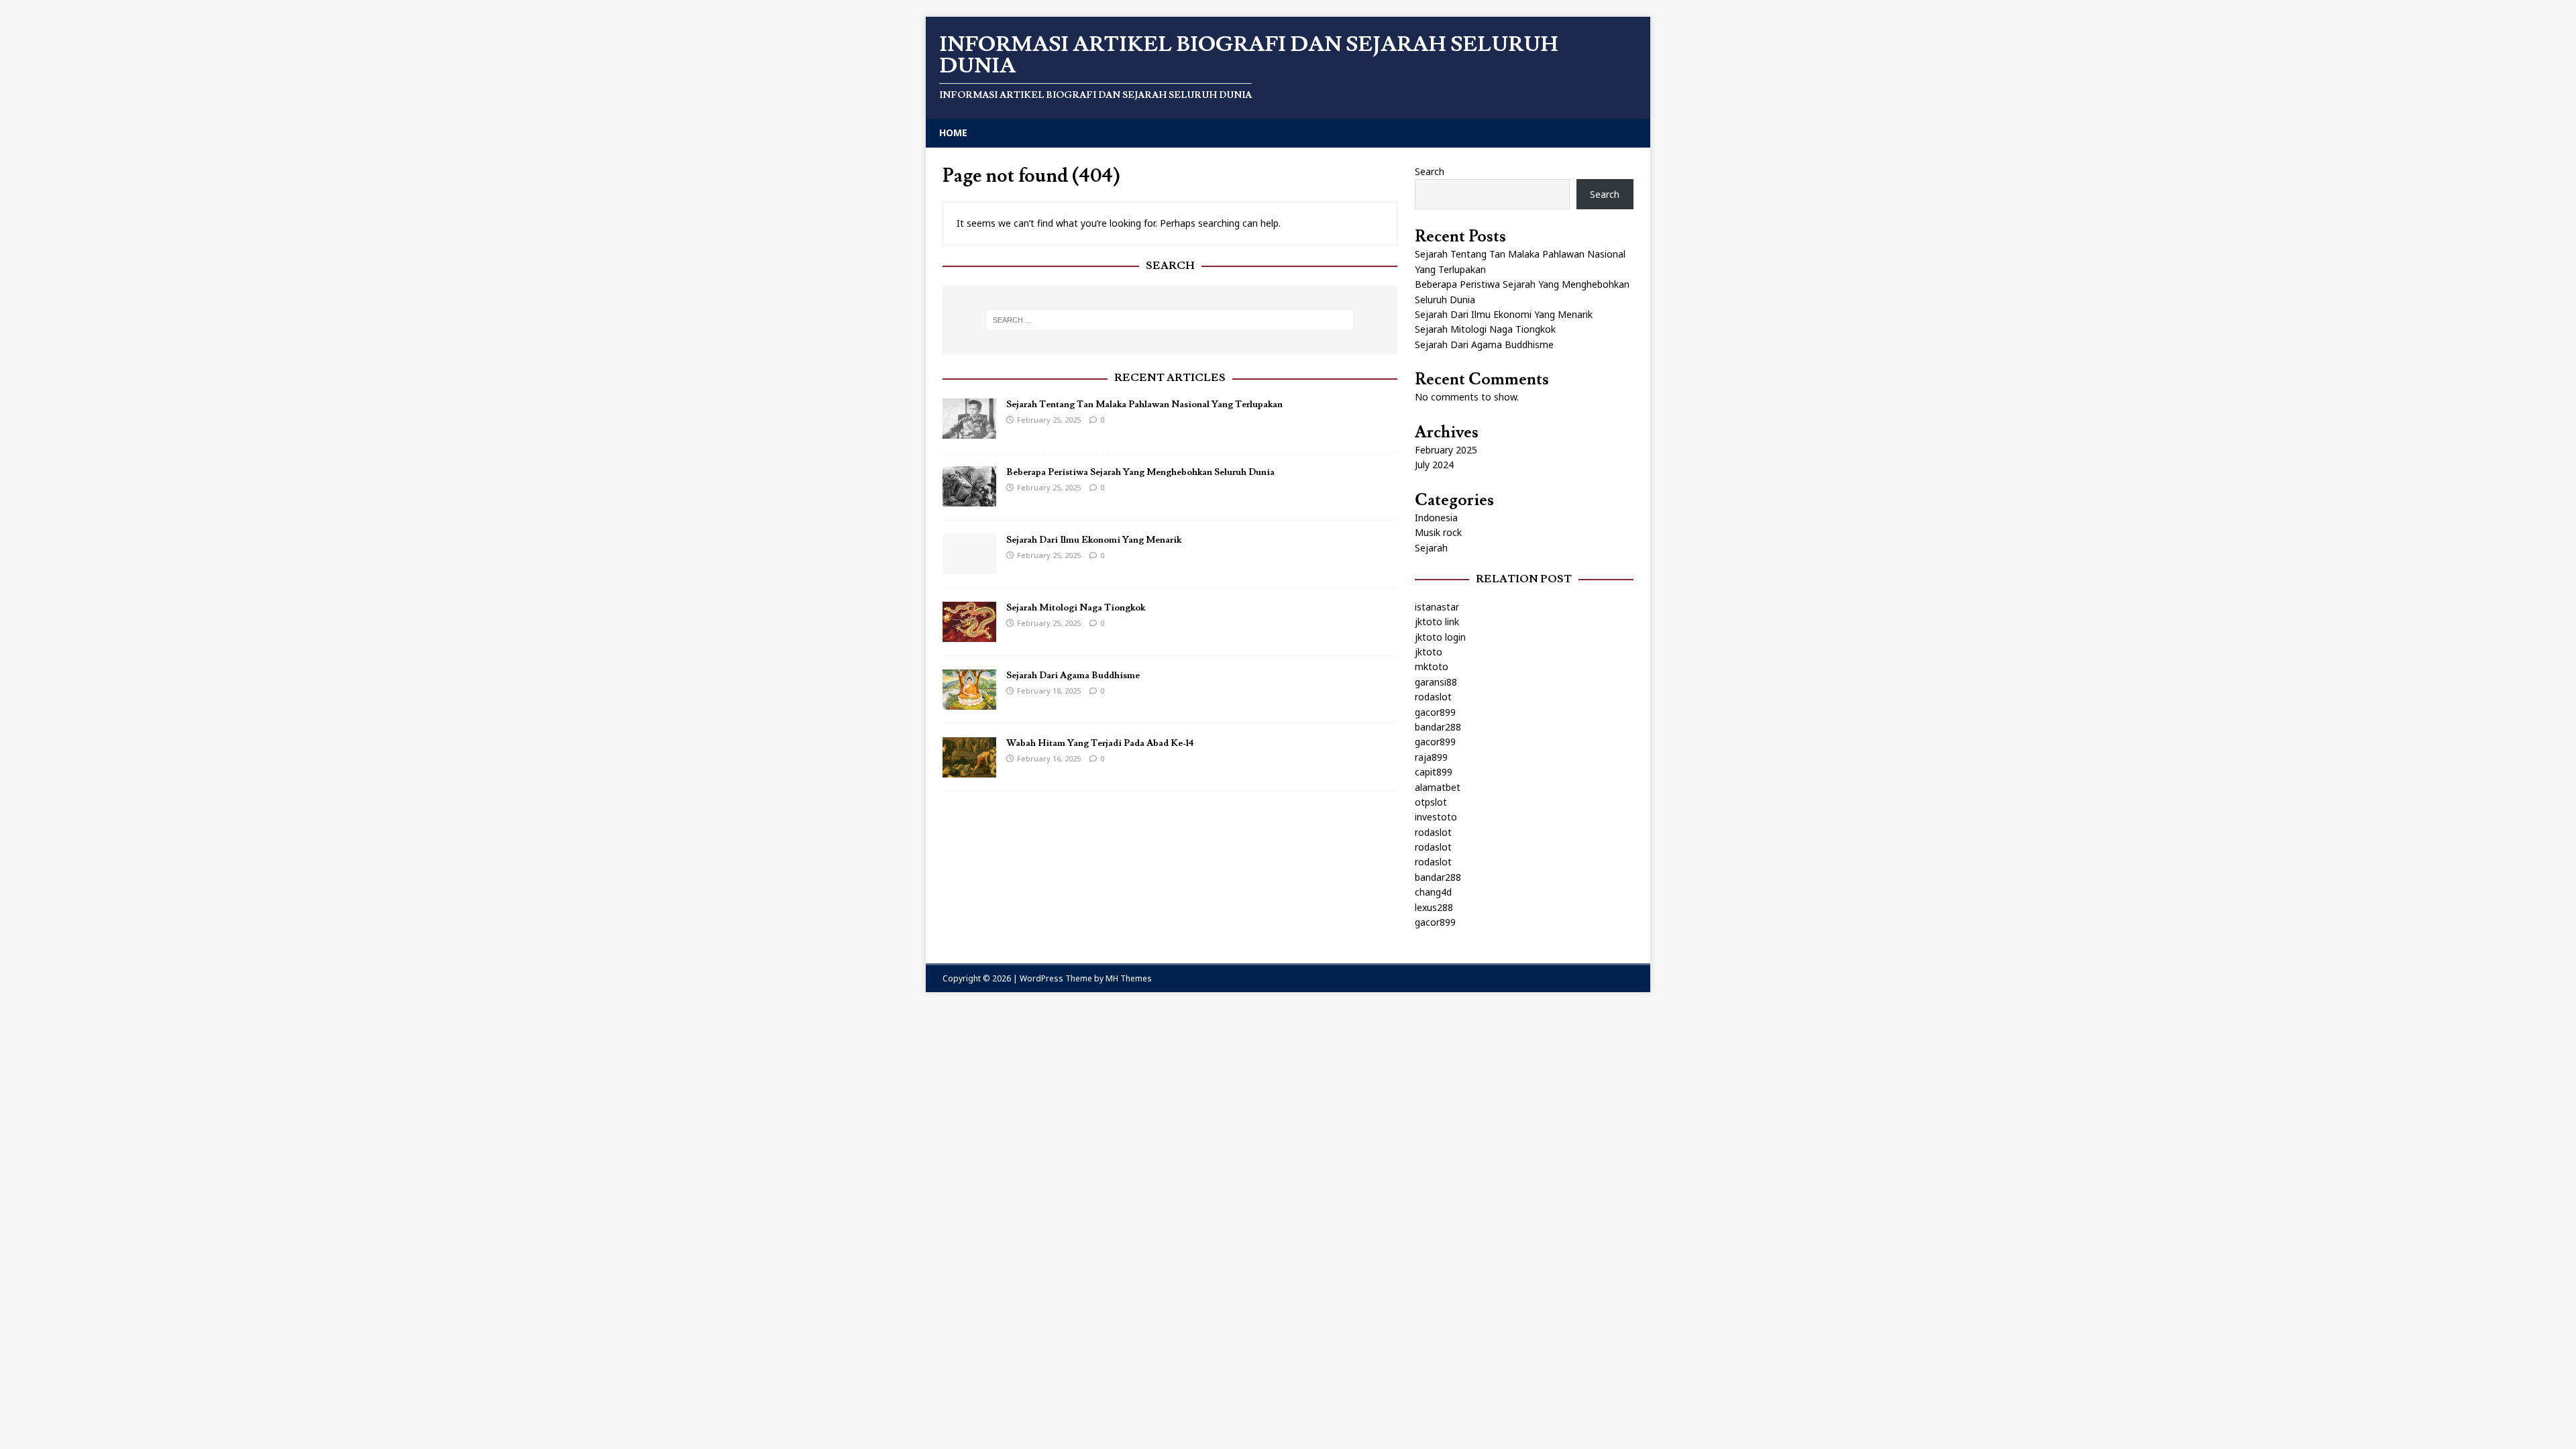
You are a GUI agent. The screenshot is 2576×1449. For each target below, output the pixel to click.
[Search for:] (1170, 320)
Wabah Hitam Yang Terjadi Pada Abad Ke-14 (1100, 743)
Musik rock (1438, 532)
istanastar (1437, 607)
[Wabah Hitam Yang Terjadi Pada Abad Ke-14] (969, 770)
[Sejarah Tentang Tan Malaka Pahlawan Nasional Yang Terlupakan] (969, 431)
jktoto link (1437, 622)
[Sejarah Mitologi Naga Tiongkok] (969, 634)
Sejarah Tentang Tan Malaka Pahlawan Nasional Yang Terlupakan (1144, 405)
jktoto (1429, 652)
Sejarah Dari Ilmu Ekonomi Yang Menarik (1094, 540)
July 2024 (1434, 465)
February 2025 (1446, 450)
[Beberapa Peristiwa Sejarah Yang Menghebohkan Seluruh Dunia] (969, 499)
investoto (1436, 817)
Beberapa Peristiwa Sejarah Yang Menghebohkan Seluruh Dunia (1140, 472)
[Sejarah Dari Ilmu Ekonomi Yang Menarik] (969, 567)
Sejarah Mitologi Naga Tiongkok (1076, 608)
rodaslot (1433, 697)
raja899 (1431, 757)
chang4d (1433, 892)
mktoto (1432, 666)
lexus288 (1434, 907)
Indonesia (1436, 518)
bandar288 (1438, 727)
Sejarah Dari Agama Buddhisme (1073, 676)
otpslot (1431, 802)
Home (953, 132)
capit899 (1434, 772)
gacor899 (1435, 712)
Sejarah (1431, 548)
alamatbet (1438, 787)
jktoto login (1440, 637)
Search (1430, 171)
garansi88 (1436, 682)
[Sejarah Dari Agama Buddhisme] (969, 702)
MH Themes (1129, 978)
